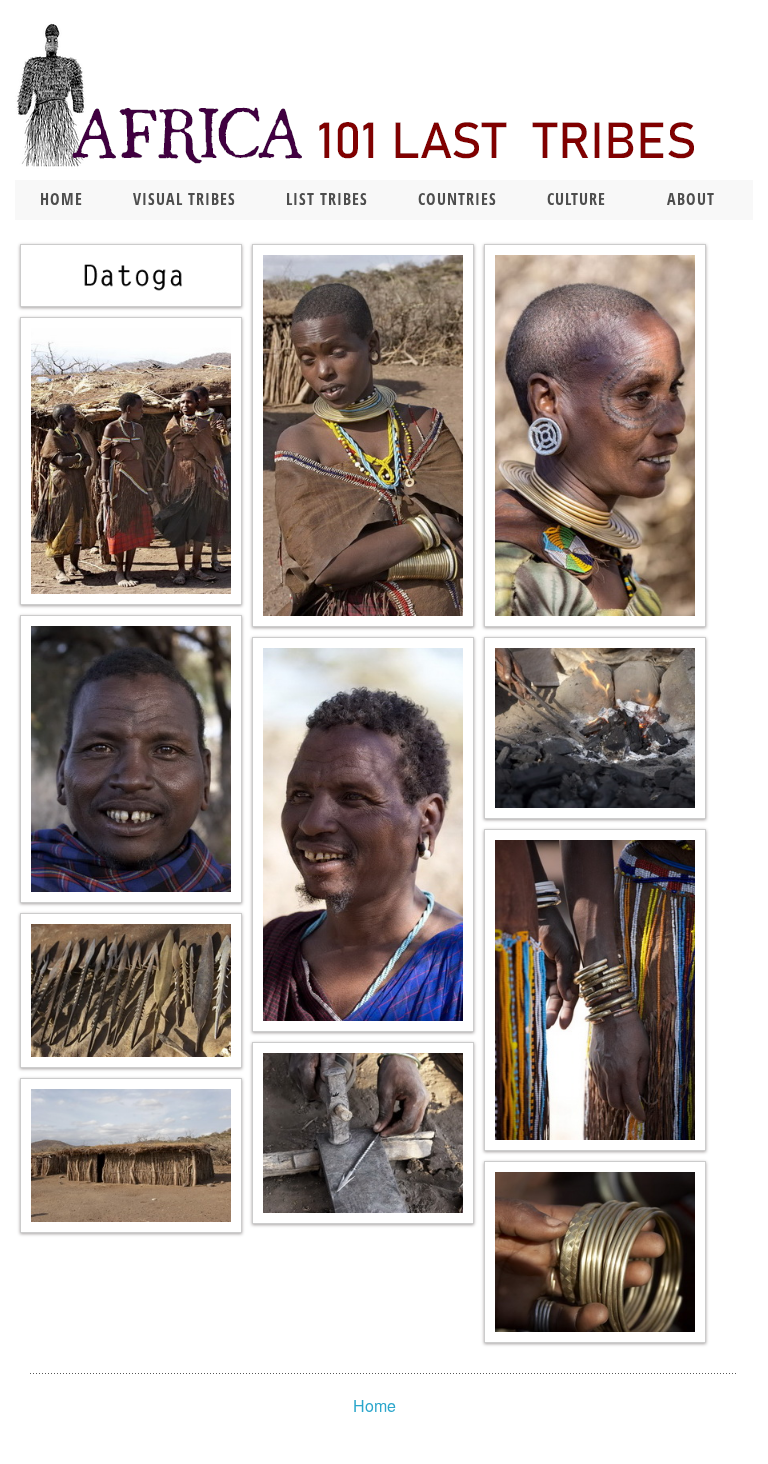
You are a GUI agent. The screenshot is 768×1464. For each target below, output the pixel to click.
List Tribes (327, 199)
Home (61, 199)
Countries (457, 199)
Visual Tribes (184, 199)
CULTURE (576, 199)
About (691, 199)
